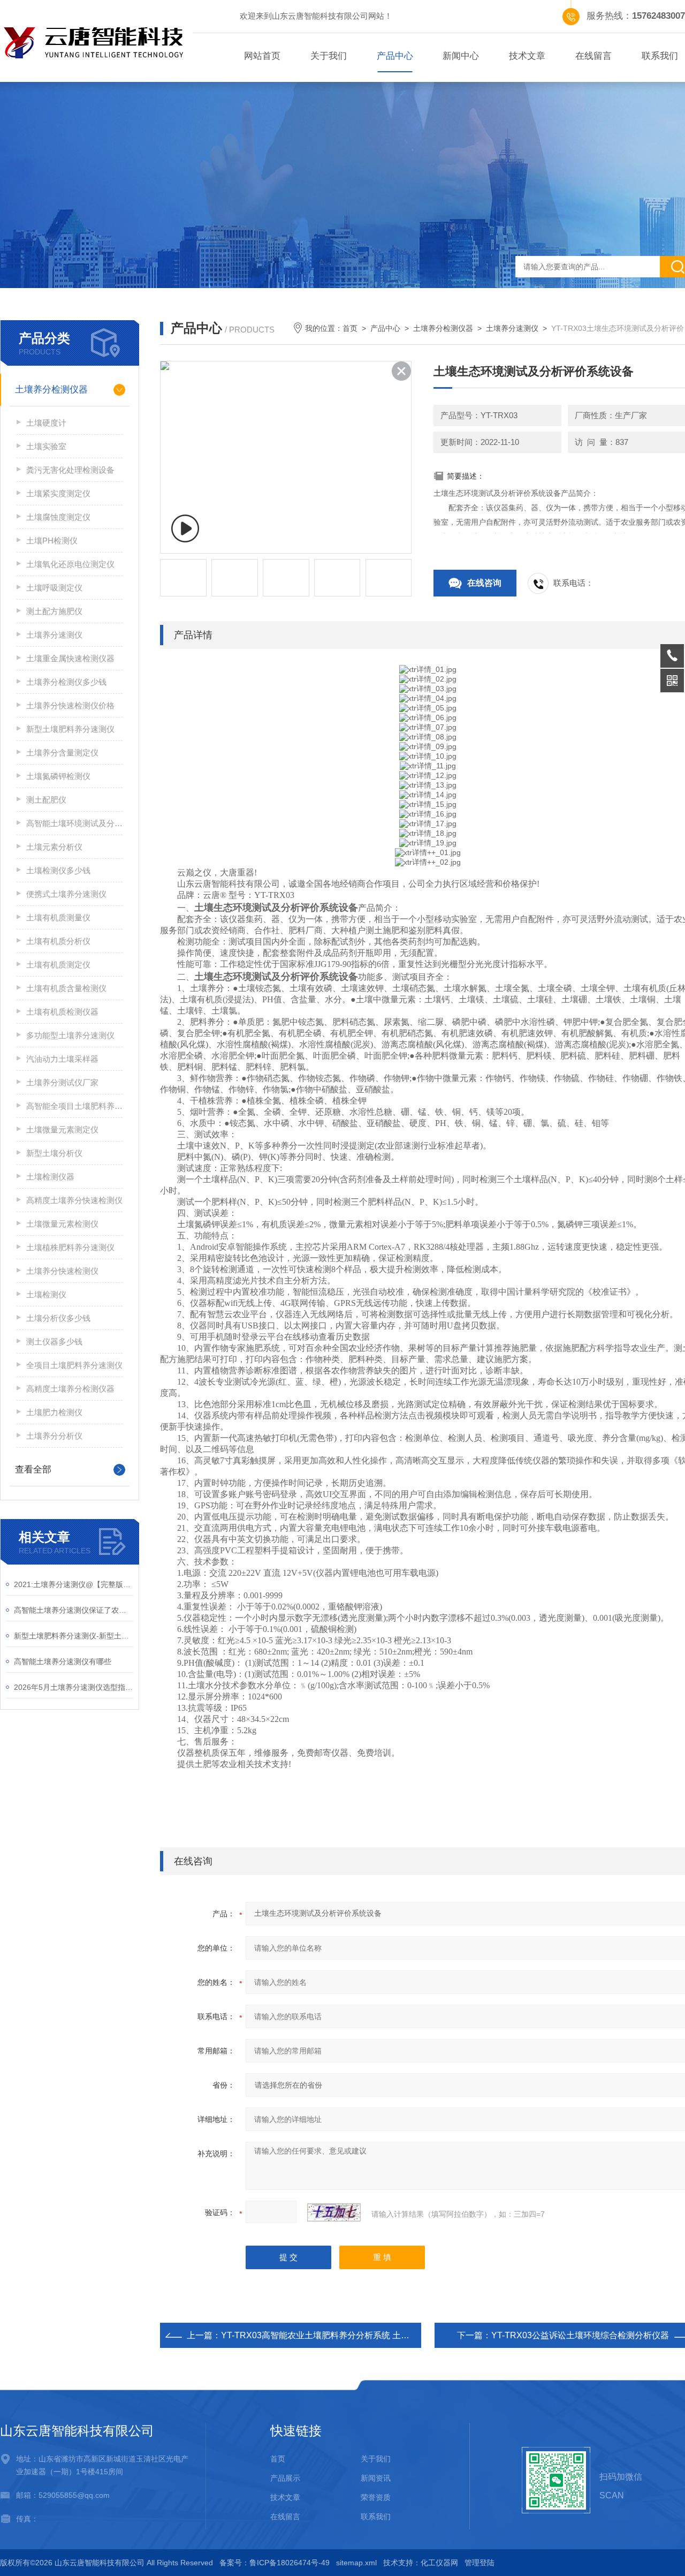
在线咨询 (484, 583)
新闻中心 (461, 56)
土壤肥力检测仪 (54, 1412)
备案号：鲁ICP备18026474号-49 (275, 2563)
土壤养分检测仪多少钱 (66, 682)
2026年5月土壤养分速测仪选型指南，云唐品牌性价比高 (74, 1687)
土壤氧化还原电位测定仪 (70, 564)
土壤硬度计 (46, 423)
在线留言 (593, 56)
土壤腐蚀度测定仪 (58, 517)
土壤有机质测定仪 (58, 965)
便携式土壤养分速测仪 (66, 894)
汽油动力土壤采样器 (62, 1059)
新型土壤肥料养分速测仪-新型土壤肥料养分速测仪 (74, 1636)
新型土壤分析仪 (54, 1153)
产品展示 (285, 2478)
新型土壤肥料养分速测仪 (70, 729)
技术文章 (527, 56)
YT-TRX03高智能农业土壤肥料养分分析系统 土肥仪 (319, 2335)
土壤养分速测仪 (54, 635)
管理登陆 (479, 2563)
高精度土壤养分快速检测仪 (74, 1200)
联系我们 (376, 2517)
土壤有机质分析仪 (58, 941)
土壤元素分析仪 (54, 847)
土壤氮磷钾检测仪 (58, 776)
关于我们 (329, 56)
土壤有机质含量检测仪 (66, 988)
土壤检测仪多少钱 (58, 870)
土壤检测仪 (46, 1294)
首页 (350, 328)
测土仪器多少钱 (54, 1342)
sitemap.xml (356, 2563)
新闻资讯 (376, 2478)
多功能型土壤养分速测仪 (70, 1035)
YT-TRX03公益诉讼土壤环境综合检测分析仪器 (580, 2335)
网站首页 (262, 56)
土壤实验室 (46, 446)
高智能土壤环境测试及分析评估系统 (74, 823)
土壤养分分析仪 (54, 1436)
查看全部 (33, 1470)
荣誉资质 (376, 2497)
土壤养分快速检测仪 (62, 1271)
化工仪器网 (439, 2563)
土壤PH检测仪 (52, 541)
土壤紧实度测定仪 (58, 493)
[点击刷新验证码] (334, 2212)
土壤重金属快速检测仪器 (70, 658)
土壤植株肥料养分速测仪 (70, 1247)
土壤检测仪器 (50, 1177)
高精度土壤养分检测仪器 (70, 1389)
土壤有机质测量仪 (58, 917)
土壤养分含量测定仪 (62, 753)
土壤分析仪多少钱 (58, 1318)
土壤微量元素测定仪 (62, 1130)
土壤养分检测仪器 (51, 390)
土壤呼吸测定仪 (54, 588)
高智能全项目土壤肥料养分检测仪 (74, 1106)
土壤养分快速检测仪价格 (70, 705)
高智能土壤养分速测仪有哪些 (63, 1661)
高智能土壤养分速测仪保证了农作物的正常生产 (74, 1610)
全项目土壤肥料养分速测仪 (74, 1365)
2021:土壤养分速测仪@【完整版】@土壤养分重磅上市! (74, 1584)
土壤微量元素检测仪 (62, 1224)
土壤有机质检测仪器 (62, 1012)
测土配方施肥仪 (54, 611)
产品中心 (395, 56)
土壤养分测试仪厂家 (62, 1082)
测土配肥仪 (46, 800)
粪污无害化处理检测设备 (70, 470)
